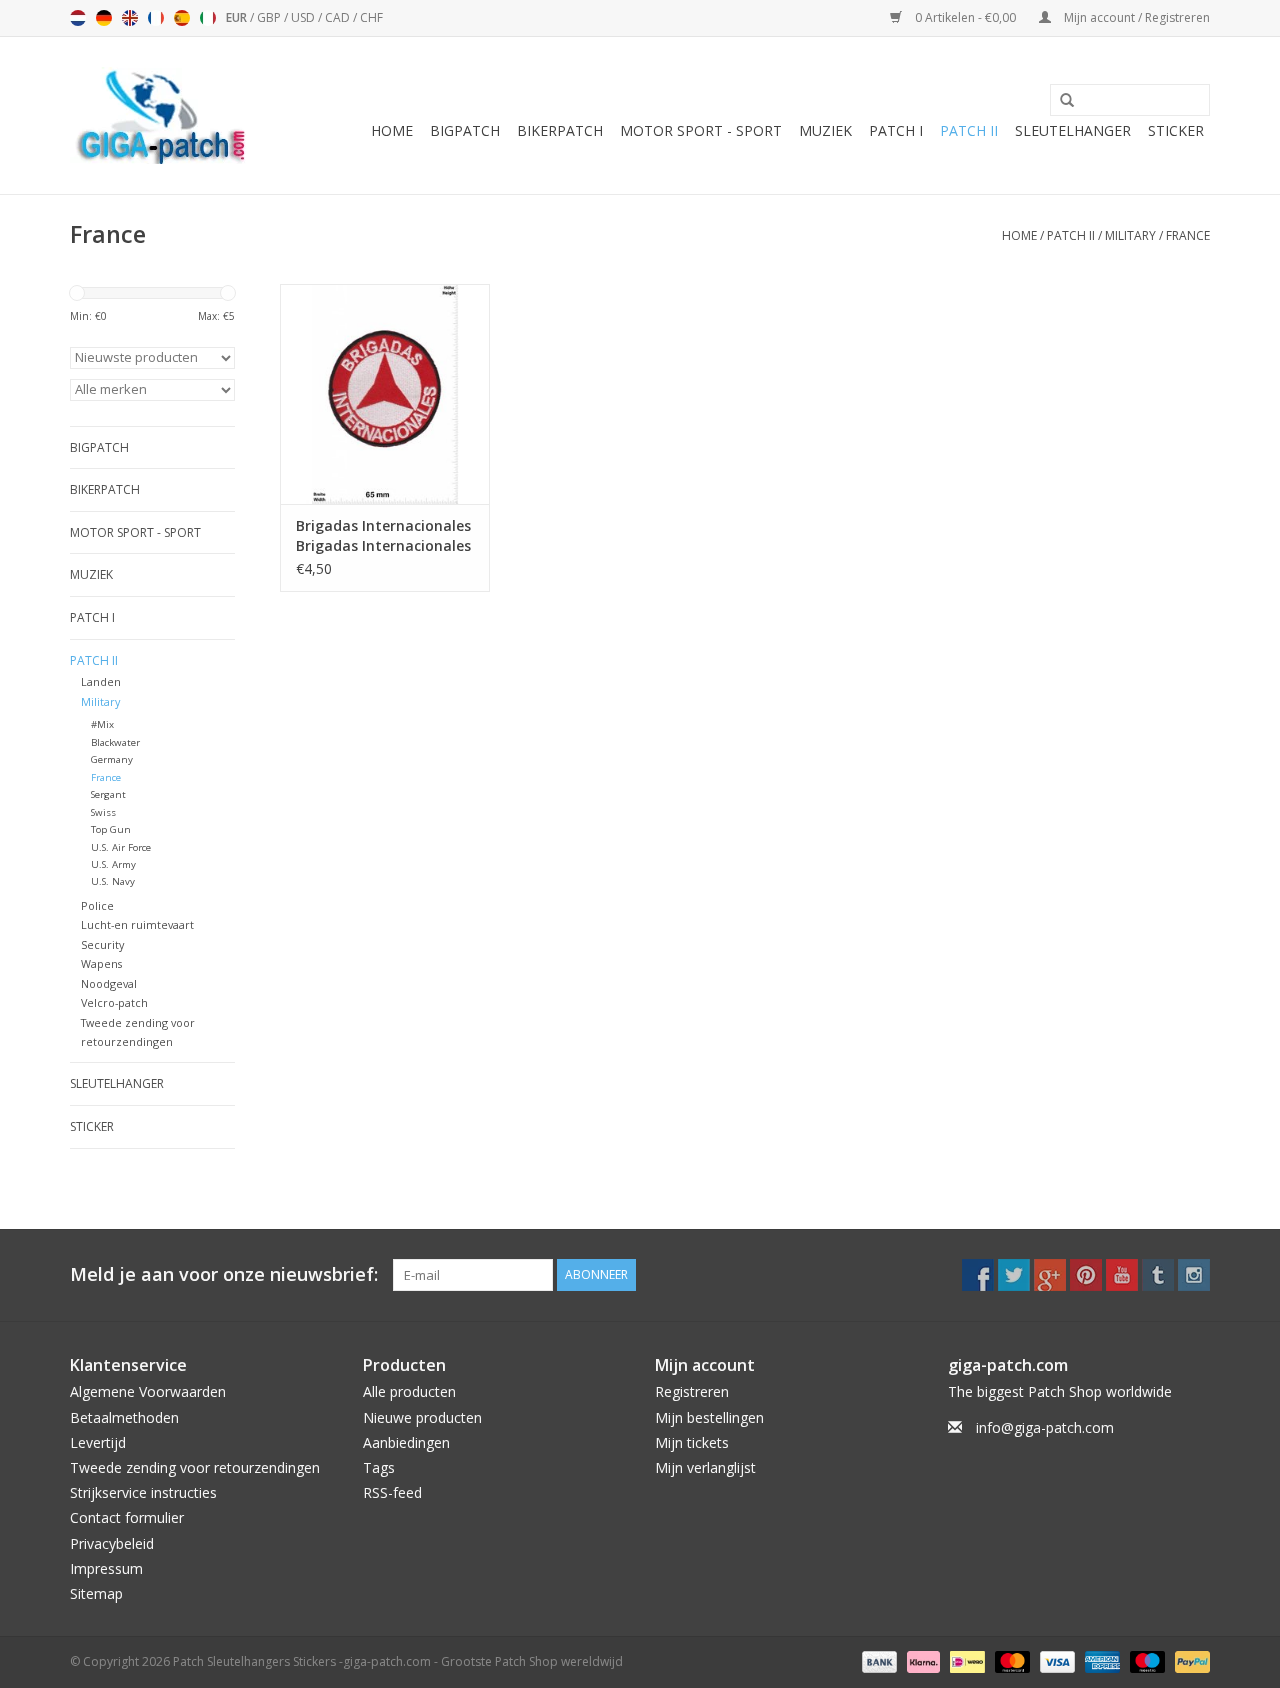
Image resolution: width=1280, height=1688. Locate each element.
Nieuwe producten (422, 1417)
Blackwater (115, 742)
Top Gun (111, 829)
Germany (112, 759)
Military (1130, 235)
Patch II (969, 130)
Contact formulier (127, 1517)
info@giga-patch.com (1045, 1427)
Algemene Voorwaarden (148, 1391)
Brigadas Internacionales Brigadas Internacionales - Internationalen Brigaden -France (383, 536)
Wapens (101, 963)
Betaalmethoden (124, 1417)
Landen (101, 681)
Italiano (208, 18)
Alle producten (409, 1391)
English (130, 18)
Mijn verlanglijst (705, 1467)
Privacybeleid (112, 1543)
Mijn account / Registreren (1135, 17)
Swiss (103, 812)
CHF (371, 17)
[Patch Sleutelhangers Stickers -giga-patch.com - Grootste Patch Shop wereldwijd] (160, 115)
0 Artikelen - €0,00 (965, 17)
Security (102, 944)
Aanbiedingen (406, 1442)
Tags (379, 1467)
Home (392, 130)
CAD (339, 17)
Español (182, 18)
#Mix (102, 724)
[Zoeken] (1060, 101)
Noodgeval (109, 983)
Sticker (1176, 130)
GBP (270, 17)
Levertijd (98, 1442)
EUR (238, 17)
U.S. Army (113, 864)
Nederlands (78, 18)
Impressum (106, 1568)
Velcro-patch (114, 1002)
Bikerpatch (560, 130)
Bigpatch (465, 130)
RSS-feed (392, 1492)
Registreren (692, 1391)
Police (97, 905)
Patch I (896, 130)
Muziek (825, 130)
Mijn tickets (692, 1442)
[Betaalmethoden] (877, 1660)
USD (304, 17)
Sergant (108, 794)
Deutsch (104, 18)
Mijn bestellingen (709, 1417)
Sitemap (96, 1593)
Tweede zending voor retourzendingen (195, 1467)
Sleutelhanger (1073, 130)
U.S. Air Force (121, 847)
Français (156, 18)
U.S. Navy (113, 881)
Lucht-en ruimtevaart (137, 924)
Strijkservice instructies (143, 1492)
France (1188, 235)
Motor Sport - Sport (701, 130)
